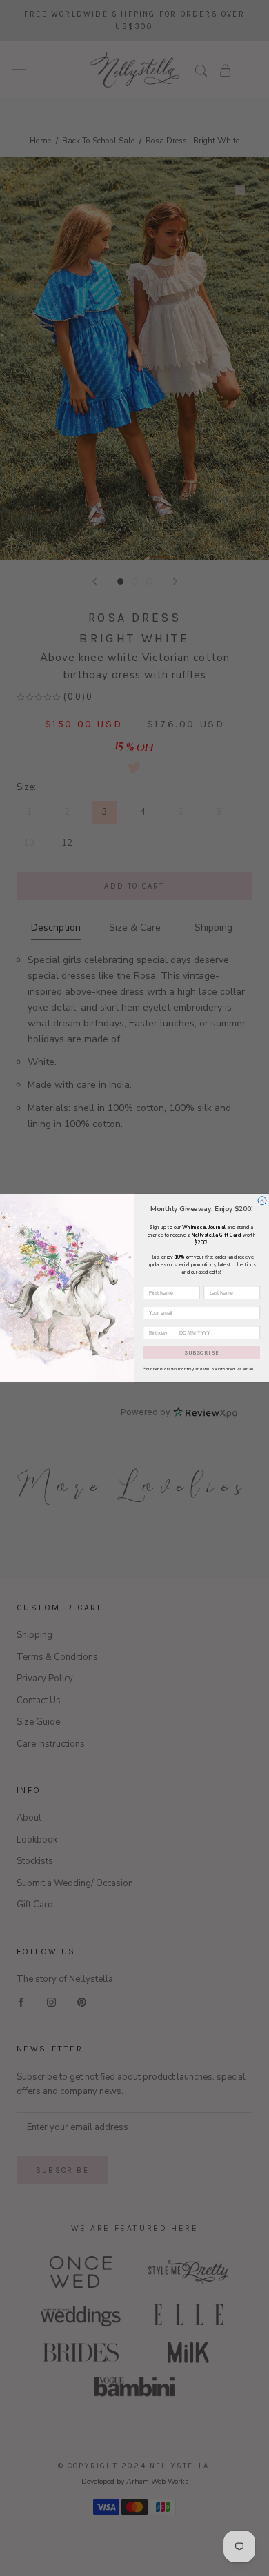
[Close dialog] (262, 1201)
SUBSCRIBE (201, 1352)
